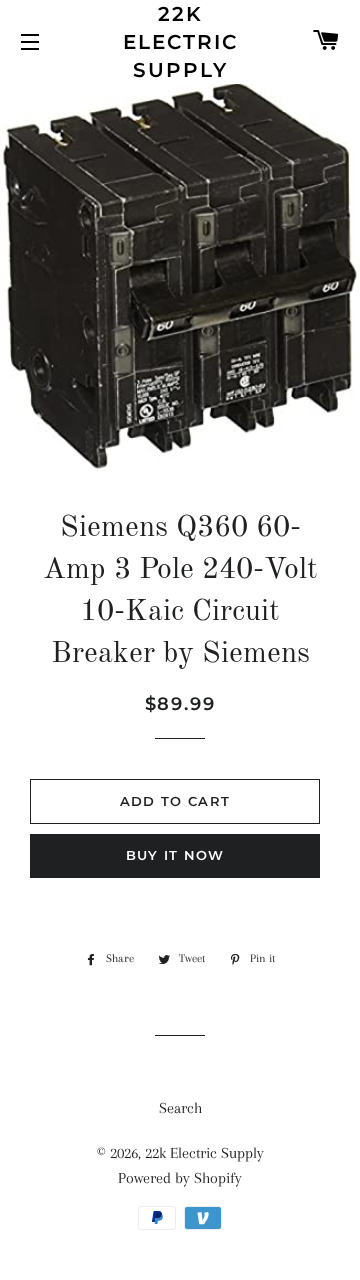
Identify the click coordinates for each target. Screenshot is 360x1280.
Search (180, 1108)
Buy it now (175, 855)
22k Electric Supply (180, 42)
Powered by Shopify (180, 1178)
